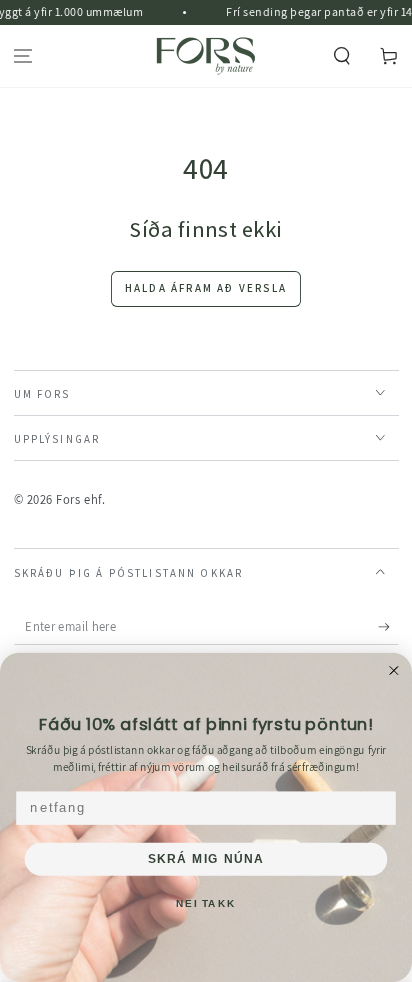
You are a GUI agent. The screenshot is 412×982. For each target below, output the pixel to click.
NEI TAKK (205, 904)
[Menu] (23, 56)
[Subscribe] (388, 627)
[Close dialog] (394, 671)
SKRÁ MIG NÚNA (205, 859)
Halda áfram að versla (206, 288)
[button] (341, 56)
